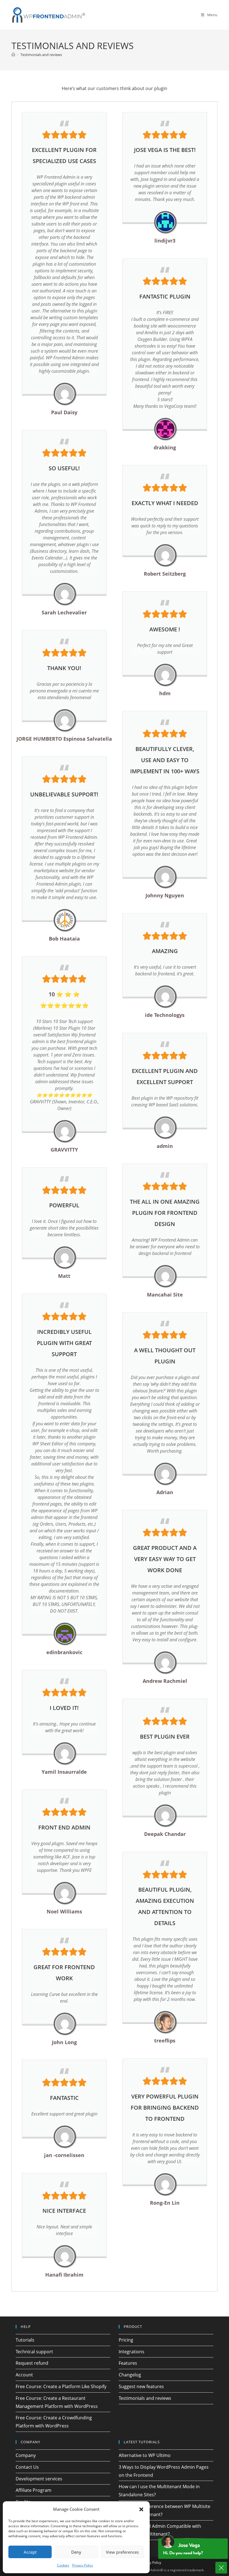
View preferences (122, 2552)
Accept (30, 2552)
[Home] (13, 55)
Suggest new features (141, 2386)
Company (26, 2455)
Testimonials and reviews (41, 55)
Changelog (130, 2375)
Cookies (63, 2565)
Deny (76, 2552)
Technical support (34, 2352)
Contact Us (27, 2467)
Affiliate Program (34, 2490)
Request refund (32, 2363)
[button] (141, 2509)
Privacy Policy (83, 2565)
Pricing (126, 2340)
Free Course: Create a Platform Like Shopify (61, 2386)
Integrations (132, 2352)
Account (24, 2375)
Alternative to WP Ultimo (145, 2455)
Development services (39, 2479)
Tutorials (25, 2340)
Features (128, 2363)
